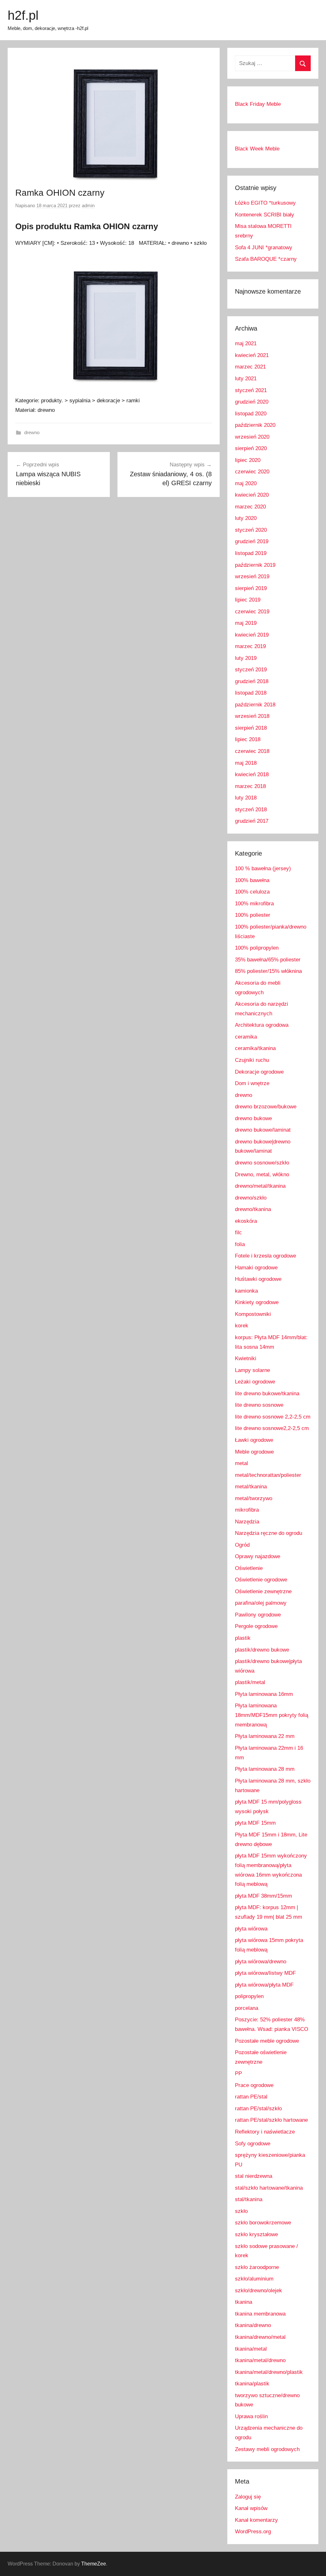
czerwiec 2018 (252, 751)
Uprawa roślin (251, 2416)
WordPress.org (253, 2532)
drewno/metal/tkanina (260, 1186)
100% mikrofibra (254, 904)
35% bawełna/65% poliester (268, 960)
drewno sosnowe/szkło (262, 1163)
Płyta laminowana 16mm (264, 1694)
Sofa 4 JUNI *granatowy (264, 248)
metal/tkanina (251, 1487)
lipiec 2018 (248, 739)
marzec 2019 (250, 646)
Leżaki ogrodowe (255, 1382)
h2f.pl (23, 15)
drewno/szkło (251, 1198)
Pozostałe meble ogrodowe (267, 2041)
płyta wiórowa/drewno (261, 1962)
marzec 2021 (250, 367)
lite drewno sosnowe (259, 1405)
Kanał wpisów (251, 2508)
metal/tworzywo (254, 1498)
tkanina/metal (251, 2349)
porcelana (247, 2008)
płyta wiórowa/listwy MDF (265, 1973)
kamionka (246, 1291)
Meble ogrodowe (254, 1452)
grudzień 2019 (252, 541)
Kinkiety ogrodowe (257, 1302)
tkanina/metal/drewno (260, 2360)
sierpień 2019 (251, 588)
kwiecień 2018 (252, 774)
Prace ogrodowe (254, 2085)
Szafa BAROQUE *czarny (266, 259)
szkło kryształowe (256, 2234)
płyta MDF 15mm (255, 1823)
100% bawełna (252, 880)
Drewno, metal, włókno (262, 1175)
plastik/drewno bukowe (262, 1650)
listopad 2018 (251, 693)
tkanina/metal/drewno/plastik (269, 2372)
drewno (32, 432)
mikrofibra (247, 1510)
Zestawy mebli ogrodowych (267, 2449)
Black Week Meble (257, 149)
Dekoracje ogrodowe (259, 1072)
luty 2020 (246, 518)
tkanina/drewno (253, 2325)
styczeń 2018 (251, 810)
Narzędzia (247, 1522)
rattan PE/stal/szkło (258, 2109)
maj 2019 (246, 623)
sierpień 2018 (251, 728)
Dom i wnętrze (252, 1083)
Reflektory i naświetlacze (265, 2132)
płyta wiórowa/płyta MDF (264, 1985)
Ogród (242, 1545)
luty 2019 (246, 658)
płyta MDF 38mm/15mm (263, 1896)
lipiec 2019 (248, 600)
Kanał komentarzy (256, 2520)
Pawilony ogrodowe (258, 1615)
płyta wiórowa (251, 1929)
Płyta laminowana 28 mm (265, 1769)
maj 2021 (246, 343)
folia (240, 1244)
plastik (243, 1638)
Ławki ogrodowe (254, 1440)
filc (238, 1233)
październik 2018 (255, 705)
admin (88, 205)
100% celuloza (252, 892)
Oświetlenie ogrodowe (261, 1580)
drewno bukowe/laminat (263, 1130)
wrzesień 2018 (252, 716)
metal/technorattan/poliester (268, 1475)
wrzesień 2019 (252, 576)
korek (242, 1326)
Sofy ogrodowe (253, 2144)
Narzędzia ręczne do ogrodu (269, 1533)
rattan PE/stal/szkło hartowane (271, 2120)
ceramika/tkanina (255, 1048)
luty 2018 (246, 798)
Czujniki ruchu (252, 1060)
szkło (241, 2211)
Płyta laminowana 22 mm (265, 1736)
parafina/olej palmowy (261, 1603)
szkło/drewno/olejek (259, 2291)
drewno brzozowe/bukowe (266, 1107)
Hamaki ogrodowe (256, 1268)
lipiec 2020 (248, 460)
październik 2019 (255, 565)
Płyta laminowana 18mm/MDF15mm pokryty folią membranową (272, 1715)
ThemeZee (94, 2564)
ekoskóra (246, 1221)
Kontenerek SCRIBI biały (265, 215)
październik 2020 (255, 425)
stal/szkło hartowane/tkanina (269, 2188)
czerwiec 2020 (252, 472)
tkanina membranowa (260, 2314)
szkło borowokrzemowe (263, 2223)
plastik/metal (250, 1682)
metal (241, 1463)
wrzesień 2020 (252, 437)
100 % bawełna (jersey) (263, 868)
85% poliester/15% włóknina (268, 971)
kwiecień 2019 (252, 635)
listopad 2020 (251, 414)
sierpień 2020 (251, 448)
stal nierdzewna (254, 2176)
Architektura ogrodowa (262, 1025)
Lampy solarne (252, 1370)
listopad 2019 (251, 553)
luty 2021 (246, 379)
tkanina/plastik (252, 2384)
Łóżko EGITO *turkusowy (265, 203)
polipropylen (249, 1996)
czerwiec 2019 (252, 612)
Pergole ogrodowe (256, 1626)
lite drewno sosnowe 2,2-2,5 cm (273, 1417)
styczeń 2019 (251, 670)
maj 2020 (246, 483)
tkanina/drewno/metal (260, 2337)
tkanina (244, 2302)
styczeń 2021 (251, 390)
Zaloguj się (248, 2497)
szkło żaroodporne (257, 2267)
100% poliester (253, 915)
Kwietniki (246, 1358)
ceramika (246, 1037)
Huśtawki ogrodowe (258, 1279)
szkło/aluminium (254, 2279)
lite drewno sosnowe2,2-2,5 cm (272, 1428)
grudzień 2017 (252, 821)
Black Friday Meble (258, 104)
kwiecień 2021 (252, 355)
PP (238, 2073)
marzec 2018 (250, 786)
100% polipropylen (257, 948)
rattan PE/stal (251, 2097)
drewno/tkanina (253, 1209)
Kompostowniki (253, 1314)
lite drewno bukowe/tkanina (267, 1394)
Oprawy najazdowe (258, 1556)
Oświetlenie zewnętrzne (263, 1591)
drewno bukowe (253, 1118)
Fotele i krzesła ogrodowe (266, 1256)
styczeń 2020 (251, 530)
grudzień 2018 (252, 681)
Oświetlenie (249, 1568)
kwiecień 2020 (252, 495)
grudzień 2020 (252, 402)
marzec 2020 (250, 507)
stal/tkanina (249, 2199)
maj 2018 (246, 763)
